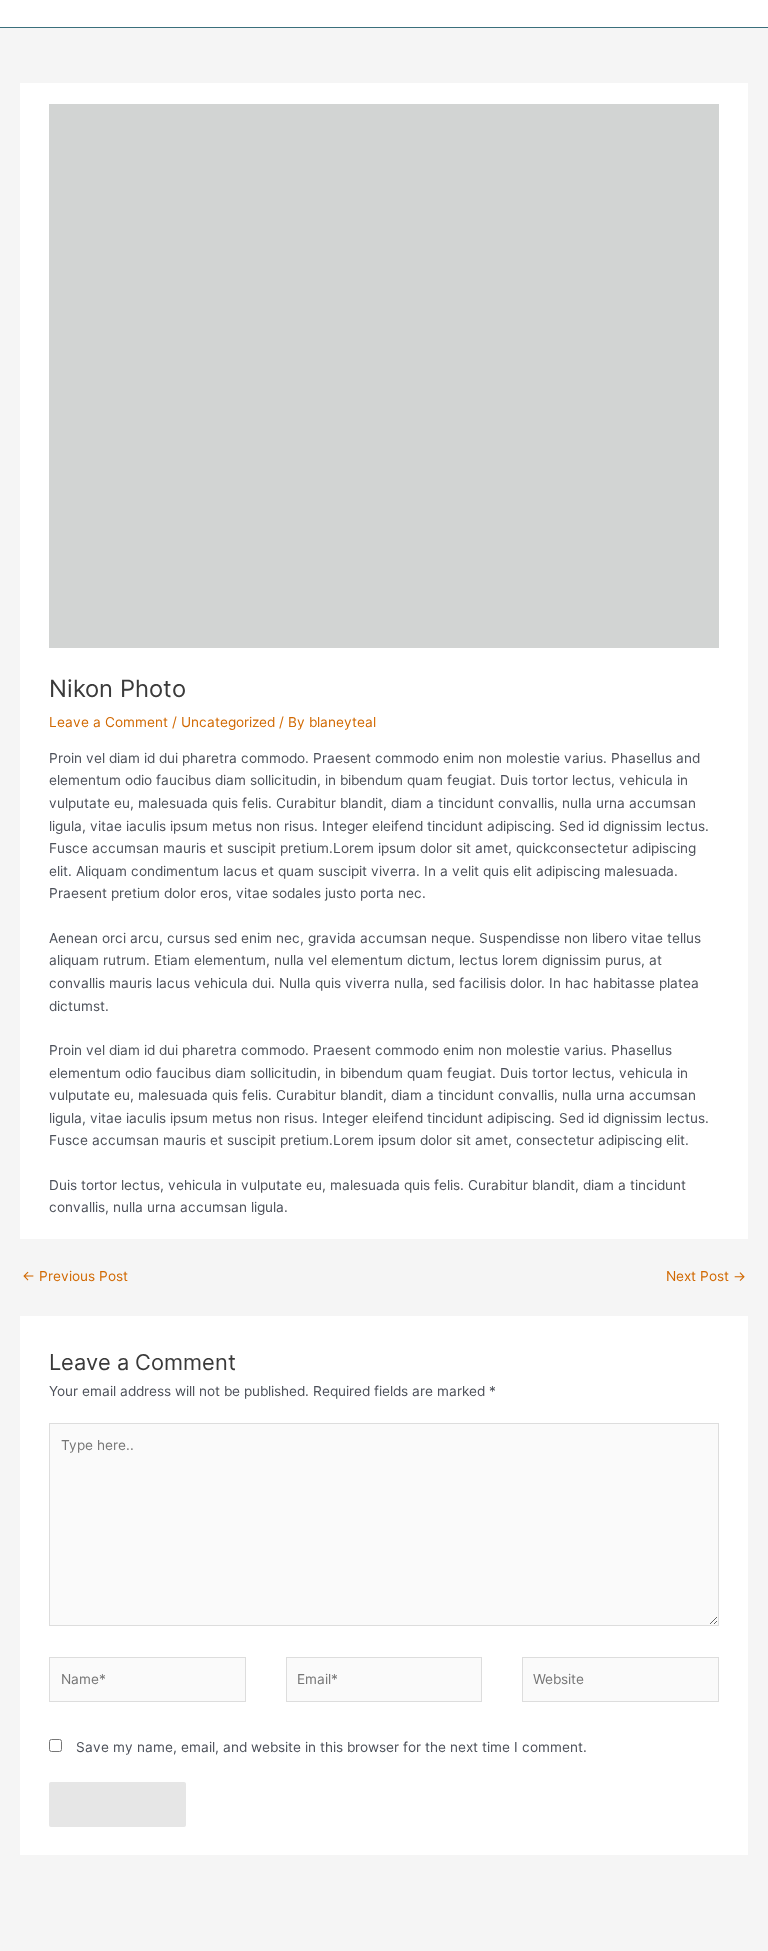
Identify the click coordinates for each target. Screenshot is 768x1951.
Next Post (706, 1276)
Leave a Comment (108, 722)
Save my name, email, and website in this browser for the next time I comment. (331, 1747)
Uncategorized (228, 722)
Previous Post (75, 1276)
